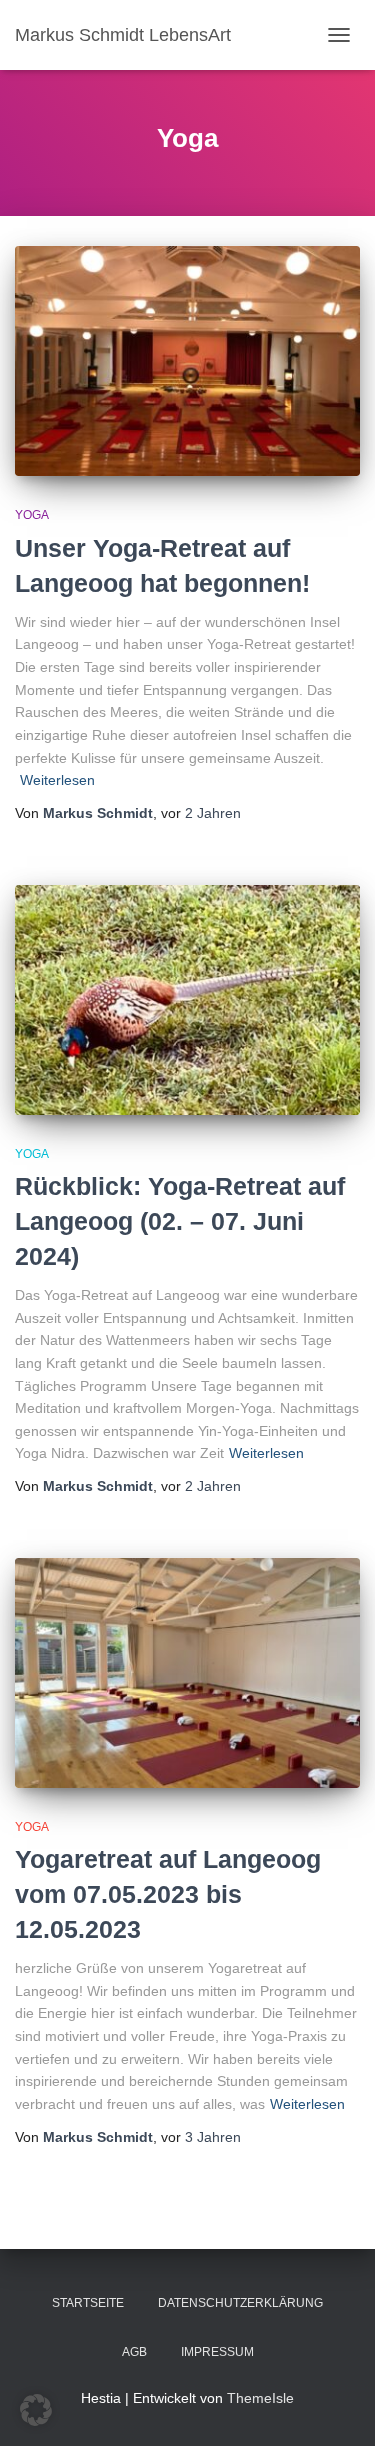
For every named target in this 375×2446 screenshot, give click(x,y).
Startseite (88, 2303)
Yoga (32, 515)
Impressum (217, 2352)
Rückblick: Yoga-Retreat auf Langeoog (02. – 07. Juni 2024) (180, 1221)
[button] (36, 2410)
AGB (134, 2352)
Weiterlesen (57, 780)
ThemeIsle (260, 2398)
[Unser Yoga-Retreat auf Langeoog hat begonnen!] (187, 361)
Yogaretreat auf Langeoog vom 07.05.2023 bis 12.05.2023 (168, 1894)
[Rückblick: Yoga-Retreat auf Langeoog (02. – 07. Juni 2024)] (187, 1000)
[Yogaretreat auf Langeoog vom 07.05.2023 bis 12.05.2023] (187, 1673)
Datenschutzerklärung (240, 2303)
